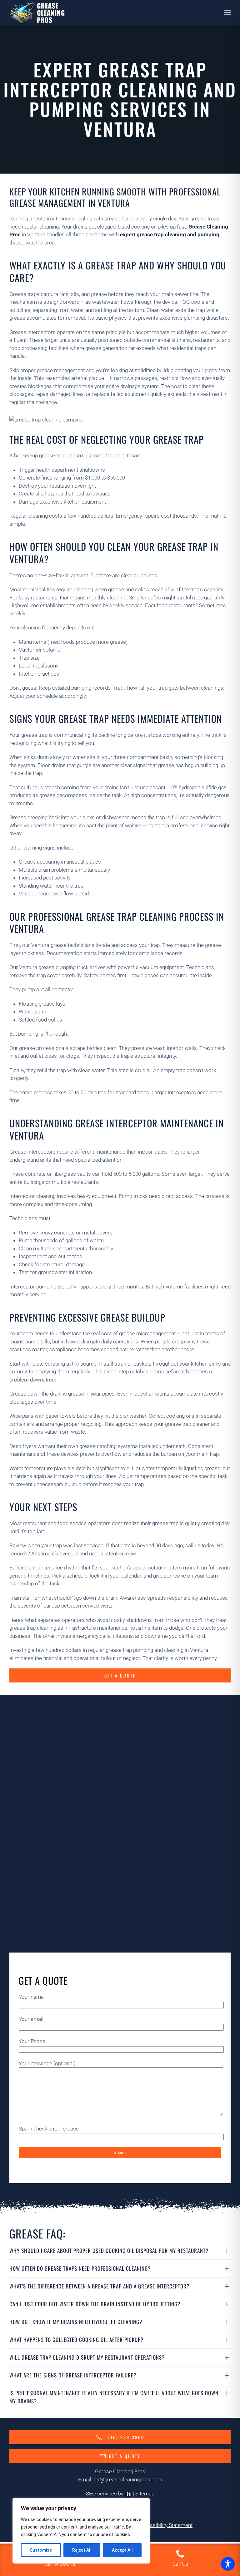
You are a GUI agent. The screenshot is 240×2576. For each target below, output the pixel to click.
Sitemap (145, 2494)
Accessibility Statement (165, 2525)
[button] (227, 12)
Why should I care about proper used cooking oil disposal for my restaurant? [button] (109, 2251)
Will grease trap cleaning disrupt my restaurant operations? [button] (87, 2357)
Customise (41, 2550)
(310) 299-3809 (125, 2437)
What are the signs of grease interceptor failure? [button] (73, 2375)
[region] (81, 2531)
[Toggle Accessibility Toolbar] (228, 2564)
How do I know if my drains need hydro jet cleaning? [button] (76, 2322)
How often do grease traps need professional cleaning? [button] (80, 2268)
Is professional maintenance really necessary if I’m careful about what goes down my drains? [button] (114, 2397)
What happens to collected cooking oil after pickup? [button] (76, 2340)
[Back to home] (37, 12)
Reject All (82, 2550)
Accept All (122, 2550)
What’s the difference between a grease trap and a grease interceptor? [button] (99, 2286)
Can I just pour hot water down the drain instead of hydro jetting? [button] (95, 2304)
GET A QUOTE (125, 2456)
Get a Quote (120, 1675)
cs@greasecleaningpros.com (128, 2480)
